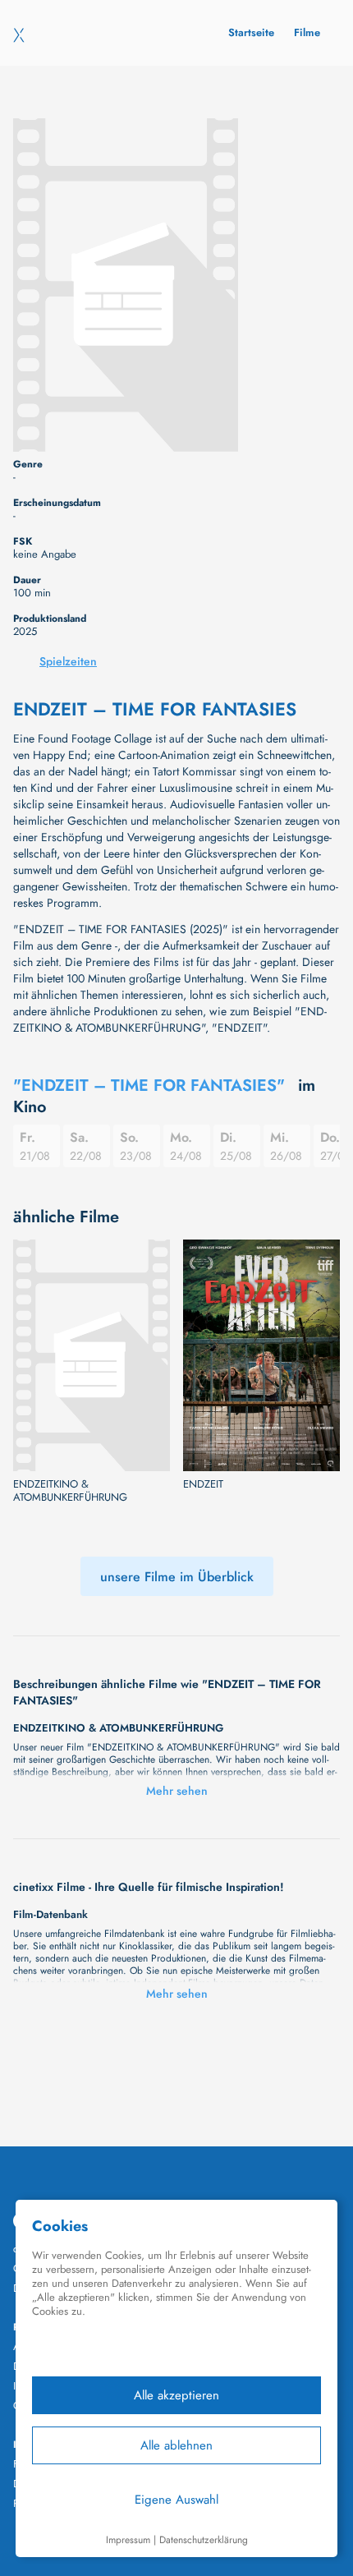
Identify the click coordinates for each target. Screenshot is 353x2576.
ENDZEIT (203, 1484)
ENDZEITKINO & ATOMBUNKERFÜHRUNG (70, 1491)
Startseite (251, 32)
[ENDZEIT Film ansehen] (261, 1356)
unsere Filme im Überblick (177, 1577)
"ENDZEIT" (239, 1028)
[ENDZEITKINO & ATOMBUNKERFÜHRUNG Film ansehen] (92, 1356)
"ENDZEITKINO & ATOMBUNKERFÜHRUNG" (170, 1019)
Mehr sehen (177, 1791)
